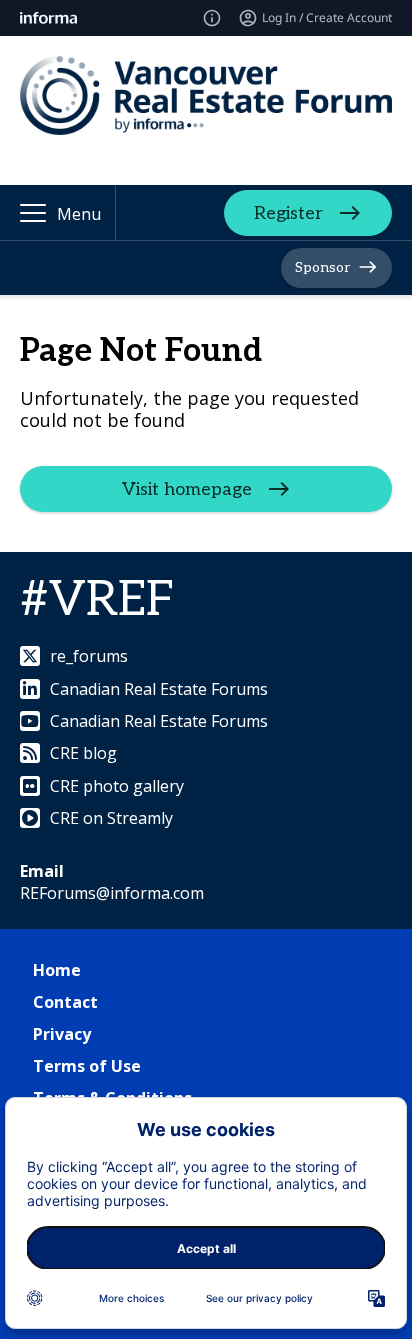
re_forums (89, 656)
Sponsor (322, 267)
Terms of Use (87, 1066)
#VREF (97, 600)
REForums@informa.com (112, 893)
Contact (65, 1002)
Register (288, 212)
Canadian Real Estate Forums (159, 689)
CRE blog (83, 753)
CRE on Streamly (111, 818)
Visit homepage (187, 489)
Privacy (62, 1034)
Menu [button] (79, 214)
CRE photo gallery (117, 786)
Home (57, 970)
